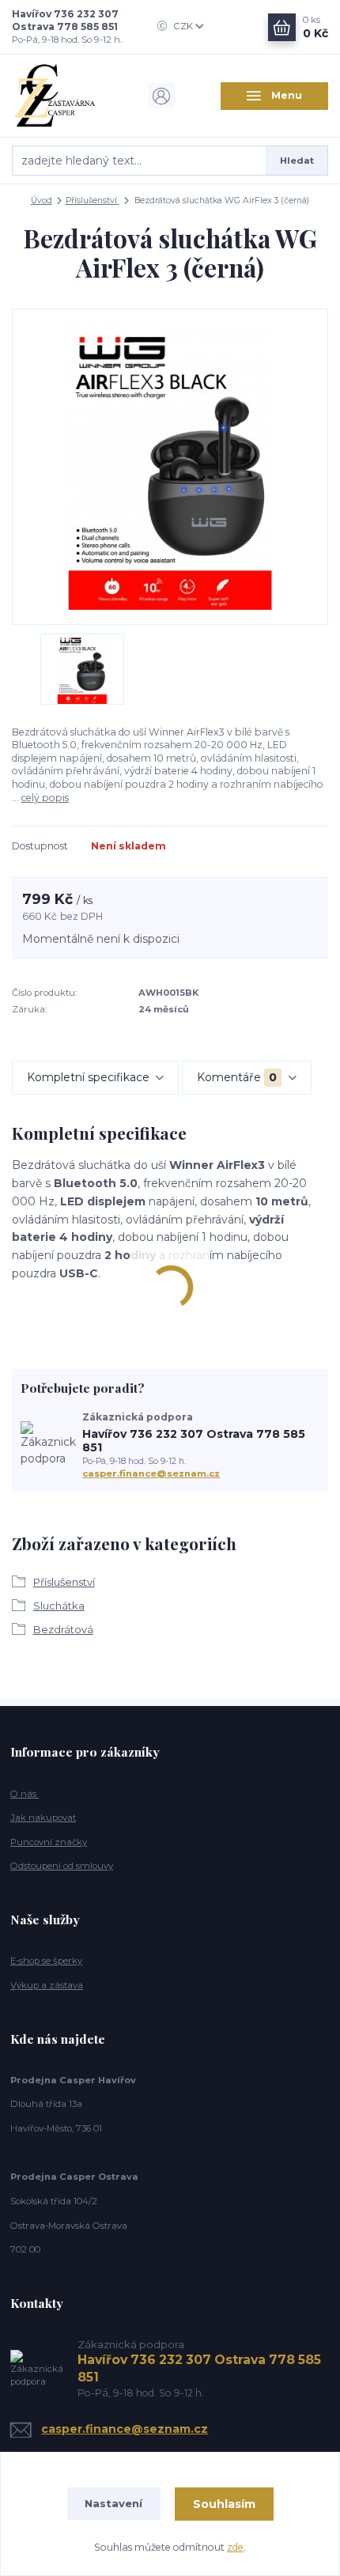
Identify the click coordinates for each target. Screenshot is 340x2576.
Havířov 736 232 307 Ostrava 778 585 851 (65, 20)
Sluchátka (59, 1606)
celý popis (45, 798)
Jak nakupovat (43, 1818)
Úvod (42, 200)
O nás (25, 1794)
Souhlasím (224, 2504)
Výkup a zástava (47, 1985)
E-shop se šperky (46, 1961)
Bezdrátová (63, 1629)
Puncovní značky (49, 1842)
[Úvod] (66, 96)
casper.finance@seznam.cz (151, 1473)
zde (235, 2547)
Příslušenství (93, 200)
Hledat (297, 161)
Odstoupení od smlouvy (62, 1866)
